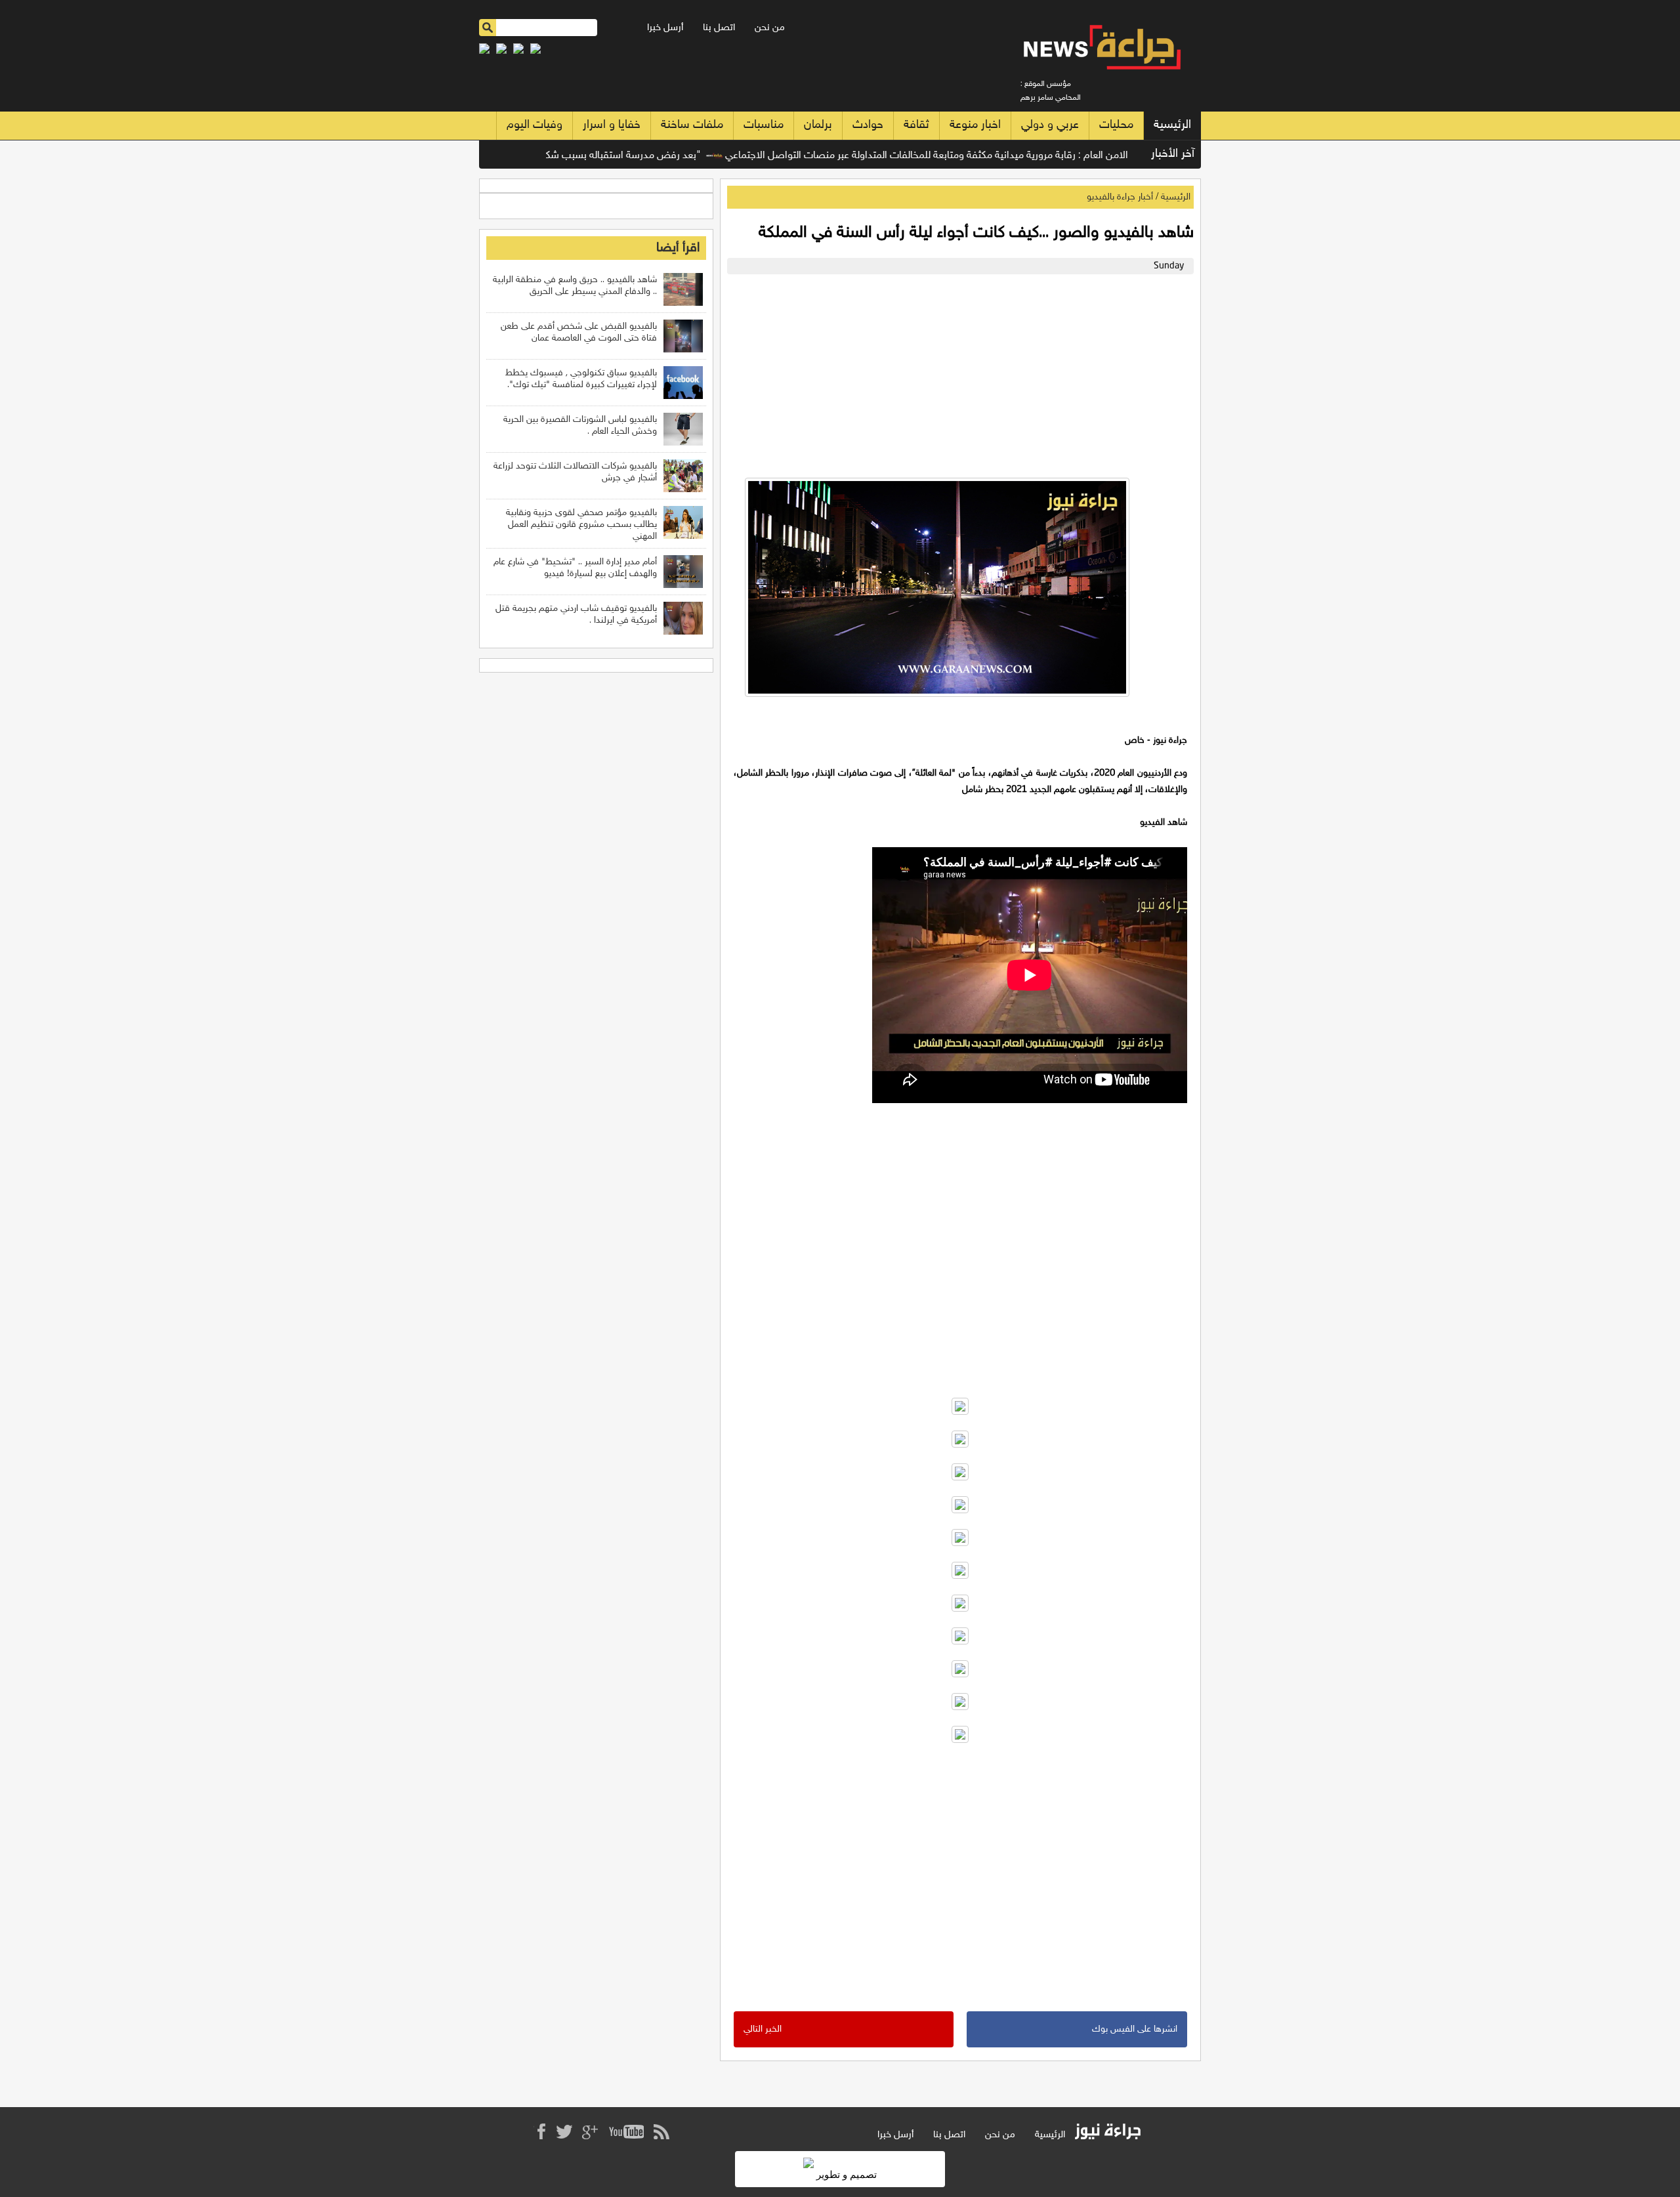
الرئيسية (1172, 125)
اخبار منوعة (975, 125)
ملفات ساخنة (692, 125)
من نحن (770, 28)
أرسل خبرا (665, 28)
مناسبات (764, 125)
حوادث (868, 125)
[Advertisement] (957, 373)
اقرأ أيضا (678, 248)
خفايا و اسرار (612, 125)
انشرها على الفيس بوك (1135, 2029)
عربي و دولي (1050, 125)
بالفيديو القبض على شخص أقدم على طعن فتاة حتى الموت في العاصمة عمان (579, 332)
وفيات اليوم (535, 125)
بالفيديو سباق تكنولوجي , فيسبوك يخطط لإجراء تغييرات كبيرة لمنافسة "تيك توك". (581, 379)
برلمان (818, 125)
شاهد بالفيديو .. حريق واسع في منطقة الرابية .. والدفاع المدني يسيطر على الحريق (575, 286)
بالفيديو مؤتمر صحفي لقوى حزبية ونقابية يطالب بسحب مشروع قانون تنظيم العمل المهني (581, 525)
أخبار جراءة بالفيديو (1120, 197)
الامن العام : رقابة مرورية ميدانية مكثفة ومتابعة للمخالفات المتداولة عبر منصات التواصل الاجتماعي (984, 156)
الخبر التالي (763, 2029)
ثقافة (916, 125)
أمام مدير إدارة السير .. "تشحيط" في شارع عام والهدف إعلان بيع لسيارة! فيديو (575, 568)
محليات (1116, 125)
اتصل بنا (719, 28)
